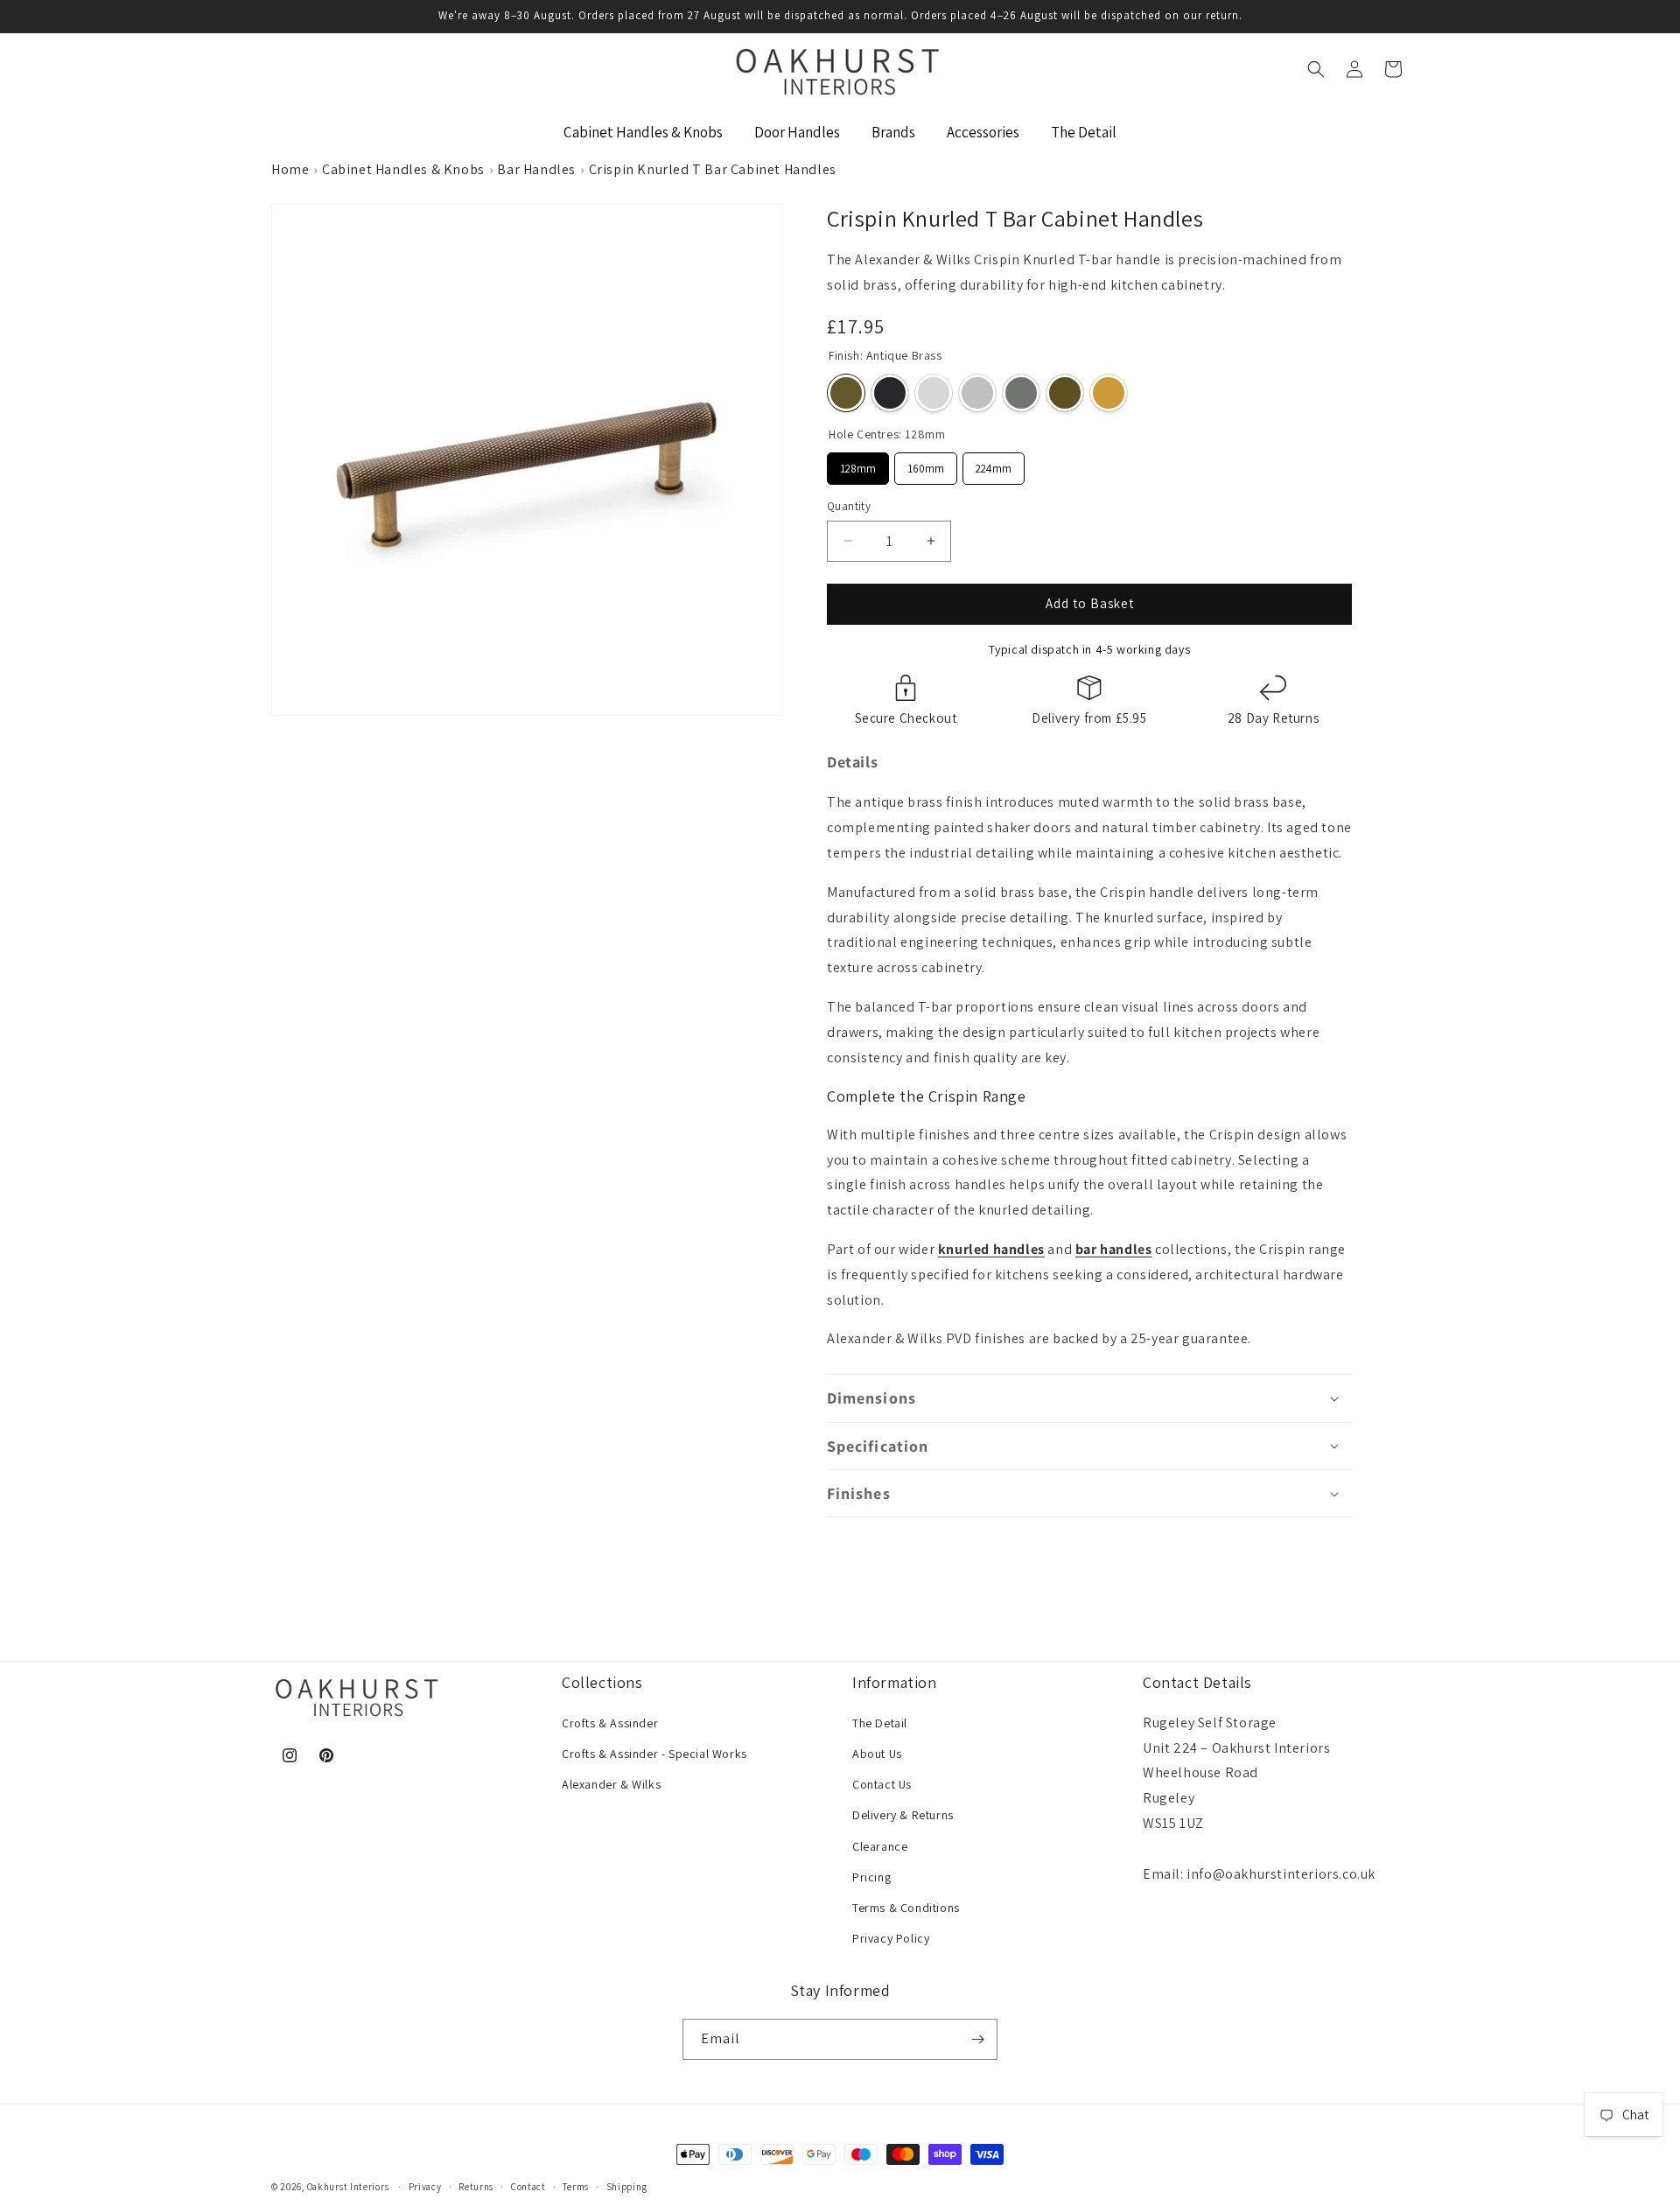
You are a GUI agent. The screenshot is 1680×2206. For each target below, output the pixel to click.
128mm (858, 464)
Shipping (627, 2187)
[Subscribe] (977, 2039)
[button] (1316, 69)
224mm (994, 464)
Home (290, 169)
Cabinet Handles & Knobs (403, 169)
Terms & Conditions (906, 1908)
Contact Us (882, 1784)
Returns (476, 2187)
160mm (926, 464)
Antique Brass (846, 393)
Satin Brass (1109, 393)
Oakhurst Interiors (348, 2187)
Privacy (425, 2187)
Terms (576, 2187)
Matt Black (890, 393)
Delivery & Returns (903, 1815)
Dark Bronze (1065, 393)
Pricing (871, 1877)
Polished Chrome (934, 393)
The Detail (880, 1723)
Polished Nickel (977, 393)
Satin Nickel (1021, 393)
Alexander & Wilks (611, 1784)
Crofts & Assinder (610, 1723)
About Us (877, 1754)
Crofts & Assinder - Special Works (654, 1754)
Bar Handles (536, 169)
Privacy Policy (891, 1938)
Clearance (880, 1846)
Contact (528, 2187)
